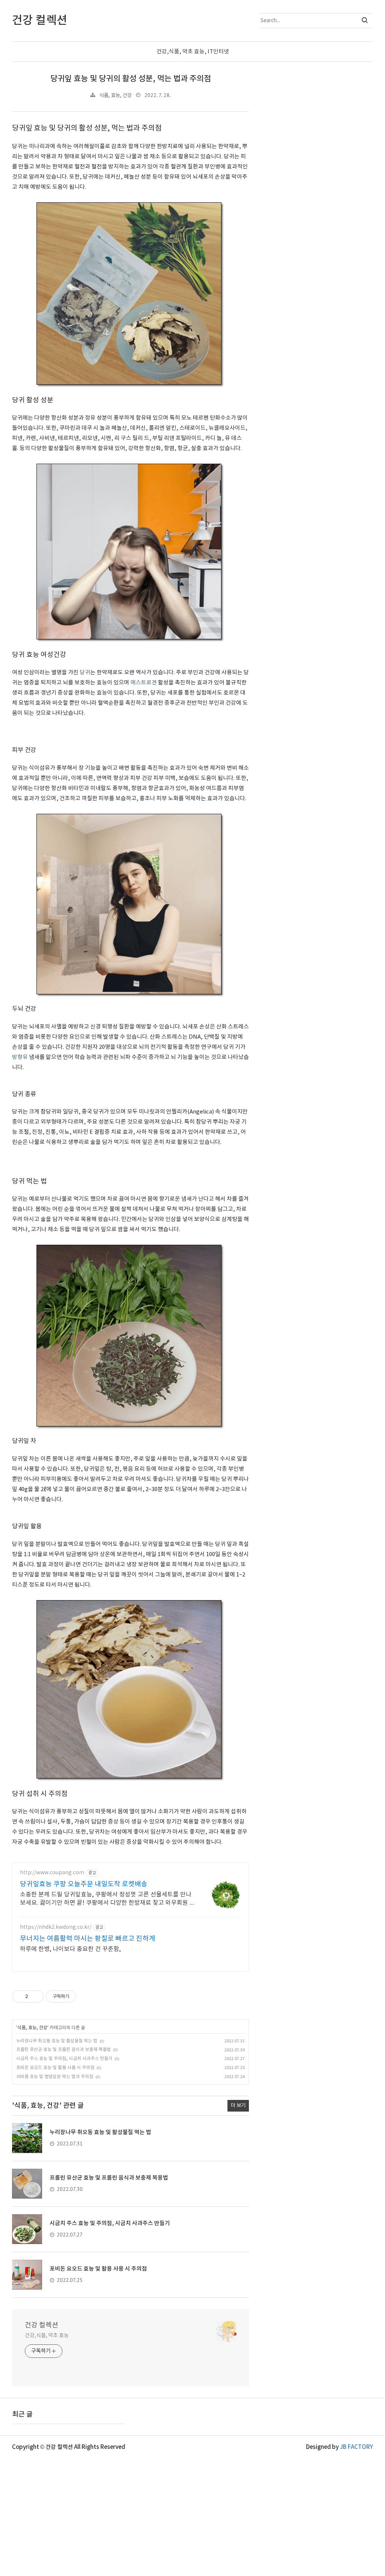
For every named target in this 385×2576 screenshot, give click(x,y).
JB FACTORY (356, 2447)
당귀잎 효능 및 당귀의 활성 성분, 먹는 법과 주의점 (131, 79)
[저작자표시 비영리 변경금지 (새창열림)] (86, 1996)
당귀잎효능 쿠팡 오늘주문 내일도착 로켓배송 (84, 1884)
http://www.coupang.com (52, 1873)
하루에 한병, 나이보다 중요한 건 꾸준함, (70, 1949)
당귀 (85, 673)
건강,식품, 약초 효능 (47, 2336)
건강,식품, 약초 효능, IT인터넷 (193, 52)
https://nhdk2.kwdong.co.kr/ (56, 1927)
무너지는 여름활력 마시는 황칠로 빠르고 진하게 (88, 1939)
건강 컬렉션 (42, 2325)
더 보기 (238, 2106)
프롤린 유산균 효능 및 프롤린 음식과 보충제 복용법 (64, 2050)
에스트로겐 (144, 683)
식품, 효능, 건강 (115, 96)
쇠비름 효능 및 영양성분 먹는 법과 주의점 (55, 2077)
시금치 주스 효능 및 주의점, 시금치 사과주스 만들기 (64, 2059)
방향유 (20, 1057)
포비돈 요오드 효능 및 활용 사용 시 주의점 (55, 2068)
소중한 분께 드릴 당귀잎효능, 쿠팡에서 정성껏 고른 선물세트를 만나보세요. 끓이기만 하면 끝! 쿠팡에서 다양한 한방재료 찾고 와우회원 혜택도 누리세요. (108, 1899)
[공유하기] (35, 1996)
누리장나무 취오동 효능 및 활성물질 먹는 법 (57, 2041)
